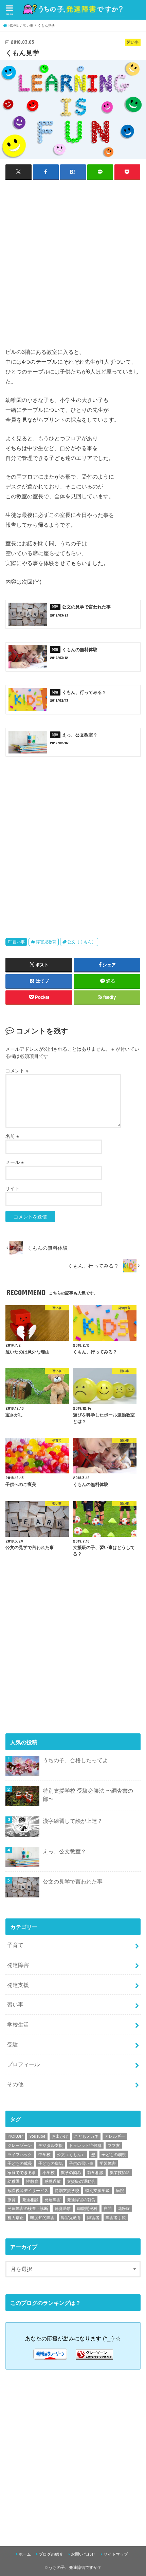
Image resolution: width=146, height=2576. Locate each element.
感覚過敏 (53, 2181)
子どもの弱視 (114, 2154)
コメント (17, 1070)
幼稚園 (14, 2181)
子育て (15, 1945)
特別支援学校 (67, 2190)
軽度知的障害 (42, 2217)
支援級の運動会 (81, 2181)
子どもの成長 (20, 2163)
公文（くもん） (81, 942)
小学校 (49, 2172)
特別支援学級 (97, 2190)
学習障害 (108, 2163)
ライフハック (20, 2154)
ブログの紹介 (51, 2554)
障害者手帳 (116, 2217)
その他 (15, 2084)
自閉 (108, 2208)
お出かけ (60, 2136)
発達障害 (18, 1965)
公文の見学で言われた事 (73, 1881)
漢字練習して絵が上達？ (73, 1820)
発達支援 (18, 1985)
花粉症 (124, 2208)
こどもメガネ (86, 2136)
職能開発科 (87, 2208)
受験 (13, 2044)
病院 (120, 2190)
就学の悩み (71, 2172)
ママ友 (114, 2145)
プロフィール (23, 2064)
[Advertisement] (73, 263)
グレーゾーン (20, 2145)
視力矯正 (16, 2217)
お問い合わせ (83, 2554)
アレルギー (115, 2136)
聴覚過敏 (63, 2208)
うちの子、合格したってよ (75, 1760)
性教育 (32, 2181)
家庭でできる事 (22, 2172)
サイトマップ (116, 2554)
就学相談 (95, 2172)
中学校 (44, 2154)
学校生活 (18, 2024)
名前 (12, 1136)
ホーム (25, 2554)
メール (15, 1162)
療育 (12, 2199)
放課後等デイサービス (28, 2190)
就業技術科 (120, 2172)
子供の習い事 (81, 2163)
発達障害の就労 (81, 2199)
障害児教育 (46, 942)
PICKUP (15, 2136)
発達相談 (30, 2199)
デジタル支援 (51, 2145)
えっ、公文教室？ (65, 1851)
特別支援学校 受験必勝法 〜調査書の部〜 (88, 1795)
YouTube (37, 2136)
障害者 (93, 2217)
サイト (13, 1188)
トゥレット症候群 (85, 2145)
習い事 (19, 942)
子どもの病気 (51, 2163)
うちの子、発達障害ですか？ (75, 2567)
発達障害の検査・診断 (28, 2208)
